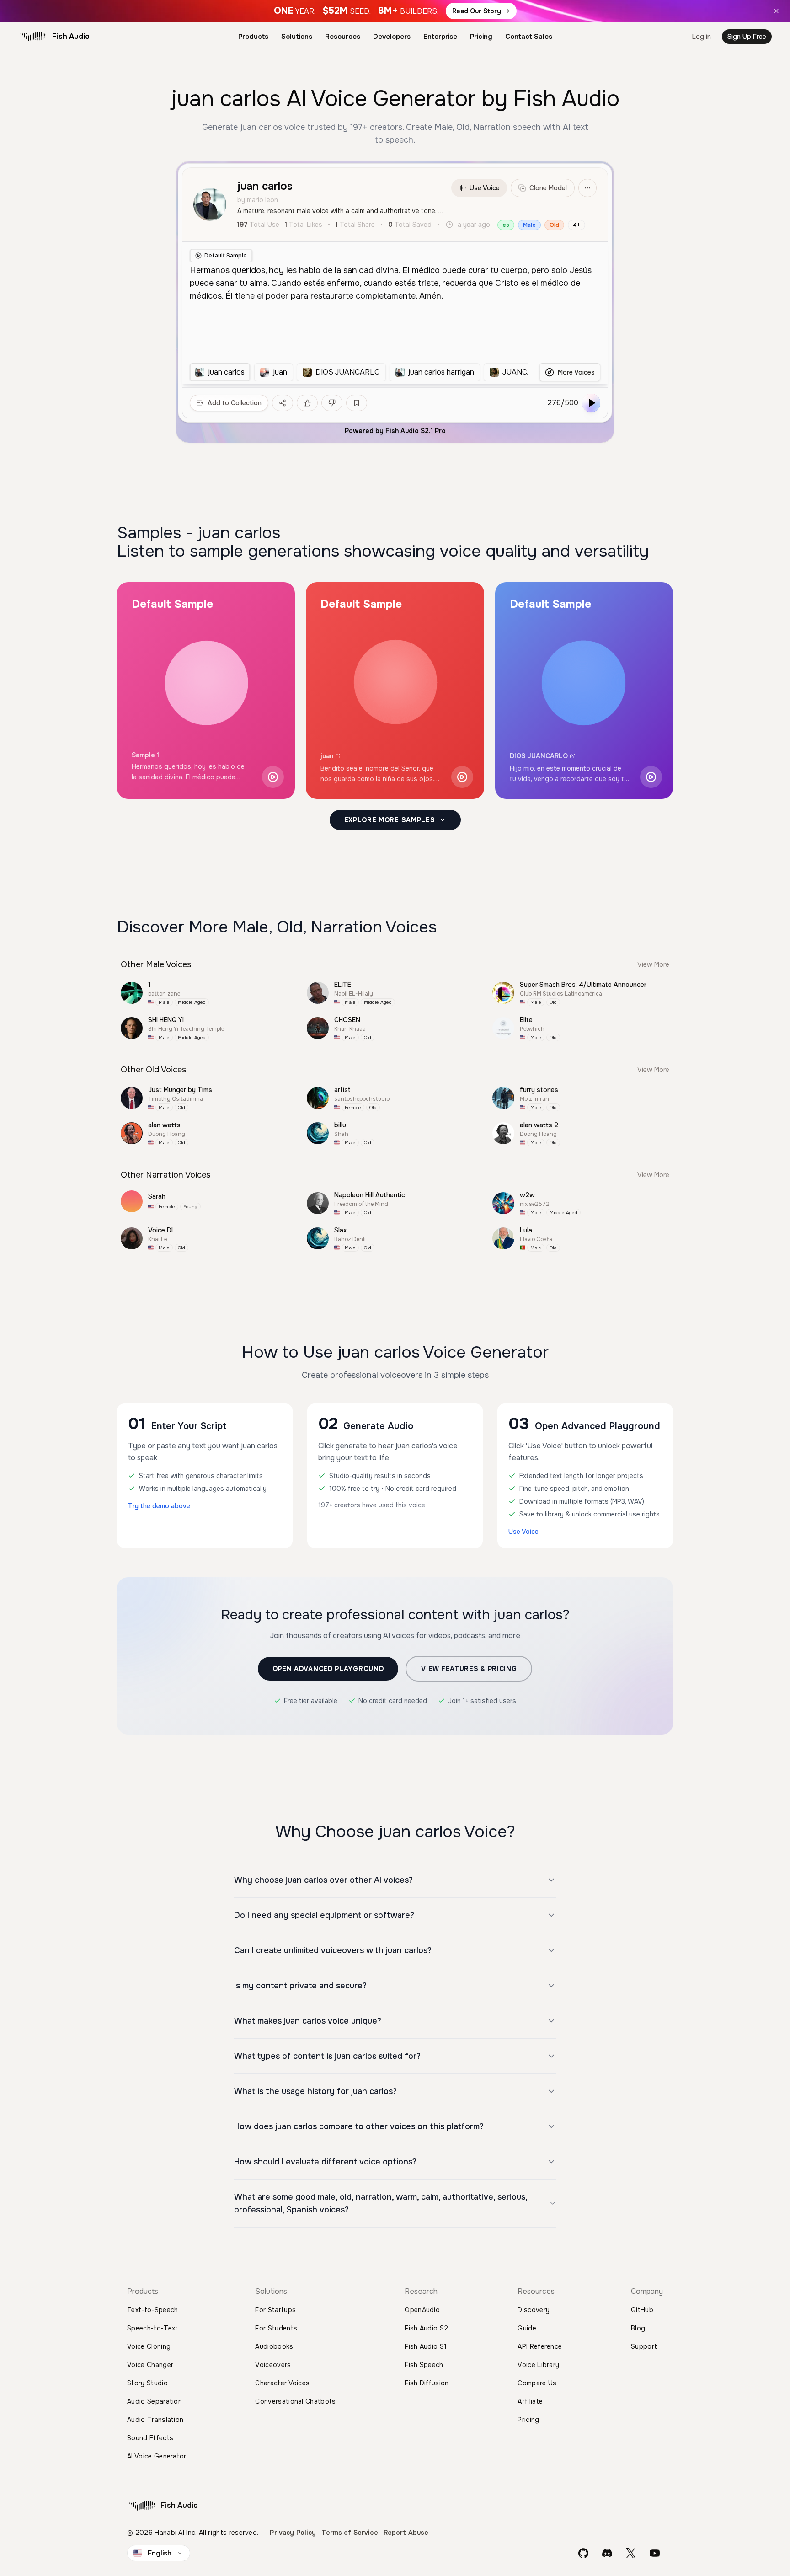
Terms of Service (350, 2533)
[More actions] (587, 188)
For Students (276, 2328)
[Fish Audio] (33, 37)
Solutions (297, 37)
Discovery (534, 2310)
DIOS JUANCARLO (539, 756)
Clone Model (548, 188)
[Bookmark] (357, 403)
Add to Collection (235, 403)
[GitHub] (583, 2553)
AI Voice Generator (157, 2456)
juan (327, 756)
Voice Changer (150, 2365)
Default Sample (226, 256)
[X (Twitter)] (631, 2553)
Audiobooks (274, 2346)
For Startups (275, 2310)
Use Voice (485, 188)
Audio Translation (155, 2420)
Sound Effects (150, 2438)
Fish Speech (424, 2365)
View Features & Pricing (469, 1669)
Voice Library (538, 2365)
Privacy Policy (293, 2533)
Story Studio (147, 2383)
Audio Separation (155, 2401)
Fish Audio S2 (426, 2328)
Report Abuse (406, 2533)
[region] (359, 372)
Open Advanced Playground (328, 1669)
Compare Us (537, 2383)
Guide (527, 2328)
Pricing (481, 37)
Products (253, 37)
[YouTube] (655, 2553)
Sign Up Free (747, 37)
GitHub (642, 2310)
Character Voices (282, 2383)
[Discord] (607, 2553)
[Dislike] (332, 403)
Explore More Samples (390, 820)
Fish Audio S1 (426, 2346)
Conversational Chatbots (295, 2401)
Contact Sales (529, 37)
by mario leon (258, 200)
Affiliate (530, 2401)
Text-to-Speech (152, 2310)
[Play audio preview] (273, 777)
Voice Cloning (149, 2346)
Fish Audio (71, 36)
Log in (702, 37)
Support (644, 2346)
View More (653, 964)
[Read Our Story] (395, 11)
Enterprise (440, 37)
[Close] (776, 11)
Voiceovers (273, 2365)
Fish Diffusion (427, 2383)
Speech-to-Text (152, 2328)
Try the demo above (159, 1506)
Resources (343, 37)
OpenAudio (422, 2310)
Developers (392, 37)
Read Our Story (477, 11)
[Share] (283, 403)
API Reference (540, 2346)
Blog (638, 2328)
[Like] (307, 403)
